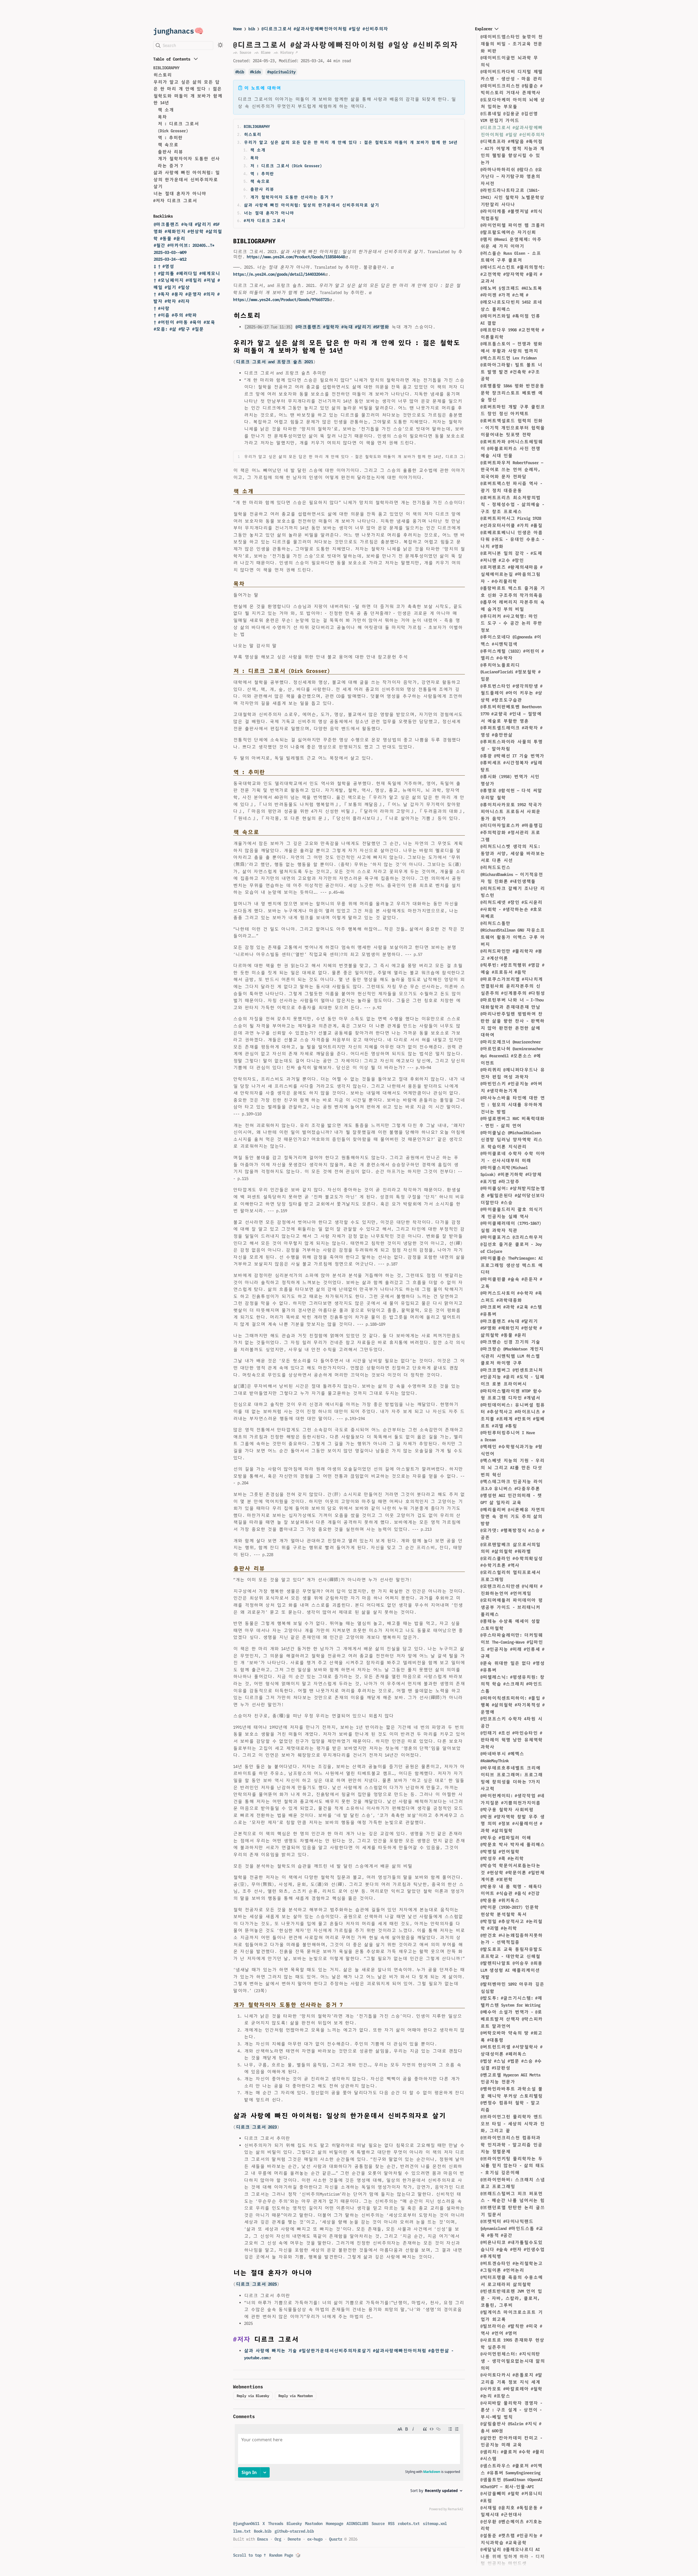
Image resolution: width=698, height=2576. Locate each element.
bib (252, 29)
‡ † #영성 (164, 266)
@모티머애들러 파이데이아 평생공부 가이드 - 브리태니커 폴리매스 (512, 1607)
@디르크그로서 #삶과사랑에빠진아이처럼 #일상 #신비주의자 (325, 29)
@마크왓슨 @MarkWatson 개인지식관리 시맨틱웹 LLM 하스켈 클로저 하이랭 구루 (512, 1356)
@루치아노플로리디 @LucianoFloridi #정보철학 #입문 (510, 672)
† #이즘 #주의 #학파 (175, 315)
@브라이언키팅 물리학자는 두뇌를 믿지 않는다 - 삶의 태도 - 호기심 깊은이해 (512, 2166)
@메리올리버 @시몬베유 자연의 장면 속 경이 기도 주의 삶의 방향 (513, 1517)
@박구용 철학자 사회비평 (507, 1810)
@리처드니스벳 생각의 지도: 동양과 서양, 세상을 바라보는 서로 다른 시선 (513, 853)
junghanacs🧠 (178, 31)
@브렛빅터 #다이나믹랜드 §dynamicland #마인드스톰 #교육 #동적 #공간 (512, 2228)
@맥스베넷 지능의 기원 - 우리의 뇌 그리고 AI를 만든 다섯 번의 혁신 (512, 1467)
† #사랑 (162, 308)
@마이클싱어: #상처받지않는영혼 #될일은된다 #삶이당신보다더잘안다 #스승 (513, 1195)
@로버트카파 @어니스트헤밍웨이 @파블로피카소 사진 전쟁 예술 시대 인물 (512, 449)
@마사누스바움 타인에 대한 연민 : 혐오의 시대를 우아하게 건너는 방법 (513, 1105)
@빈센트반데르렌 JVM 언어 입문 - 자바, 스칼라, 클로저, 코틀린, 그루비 (511, 2298)
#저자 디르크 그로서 (175, 201)
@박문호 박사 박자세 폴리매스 (513, 1844)
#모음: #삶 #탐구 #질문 (179, 329)
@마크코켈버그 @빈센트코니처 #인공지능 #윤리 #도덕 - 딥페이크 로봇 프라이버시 (512, 1377)
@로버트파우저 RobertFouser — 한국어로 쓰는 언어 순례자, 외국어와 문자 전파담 (512, 470)
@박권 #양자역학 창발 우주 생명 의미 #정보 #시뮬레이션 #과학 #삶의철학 (512, 1824)
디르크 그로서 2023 (256, 2127)
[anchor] (281, 241)
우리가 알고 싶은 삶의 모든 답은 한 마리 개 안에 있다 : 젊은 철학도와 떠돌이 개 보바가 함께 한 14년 (351, 142)
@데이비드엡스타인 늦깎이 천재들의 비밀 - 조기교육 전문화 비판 (512, 44)
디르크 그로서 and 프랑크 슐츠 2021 (274, 362)
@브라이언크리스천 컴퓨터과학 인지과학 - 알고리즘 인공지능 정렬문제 (511, 2145)
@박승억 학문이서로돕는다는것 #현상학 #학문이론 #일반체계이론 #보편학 (512, 1872)
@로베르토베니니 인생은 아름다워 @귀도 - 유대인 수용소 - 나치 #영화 (512, 539)
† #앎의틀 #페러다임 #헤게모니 (187, 273)
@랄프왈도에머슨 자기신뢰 (508, 232)
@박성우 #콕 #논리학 (502, 1858)
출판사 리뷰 (170, 152)
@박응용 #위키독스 (500, 1900)
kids (257, 72)
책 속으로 (168, 145)
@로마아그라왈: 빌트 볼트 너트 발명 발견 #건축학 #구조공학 (511, 372)
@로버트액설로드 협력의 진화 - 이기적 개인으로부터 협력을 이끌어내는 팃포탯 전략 (513, 428)
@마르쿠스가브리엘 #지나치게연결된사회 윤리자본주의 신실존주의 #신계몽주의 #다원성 (513, 986)
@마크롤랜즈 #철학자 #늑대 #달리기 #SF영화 (342, 327)
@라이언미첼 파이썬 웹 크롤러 (513, 225)
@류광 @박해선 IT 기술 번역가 (512, 756)
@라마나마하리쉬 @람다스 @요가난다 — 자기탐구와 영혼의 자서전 (511, 176)
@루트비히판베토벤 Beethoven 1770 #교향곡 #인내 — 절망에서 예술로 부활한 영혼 (511, 714)
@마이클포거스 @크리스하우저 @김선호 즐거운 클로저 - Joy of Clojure (512, 1244)
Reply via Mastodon (296, 2396)
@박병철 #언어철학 (500, 1852)
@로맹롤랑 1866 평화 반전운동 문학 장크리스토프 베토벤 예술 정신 (512, 393)
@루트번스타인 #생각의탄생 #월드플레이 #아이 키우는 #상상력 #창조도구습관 (511, 693)
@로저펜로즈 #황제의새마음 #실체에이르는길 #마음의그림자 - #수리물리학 (511, 574)
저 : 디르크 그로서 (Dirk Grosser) (286, 166)
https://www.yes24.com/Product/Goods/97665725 (281, 300)
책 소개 (166, 110)
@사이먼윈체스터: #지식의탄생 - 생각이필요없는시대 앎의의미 (513, 2361)
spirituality (282, 72)
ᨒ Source (242, 52)
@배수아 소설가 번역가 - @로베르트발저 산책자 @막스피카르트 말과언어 (512, 2019)
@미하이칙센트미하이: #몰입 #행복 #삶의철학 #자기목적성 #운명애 (512, 1705)
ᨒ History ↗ (286, 52)
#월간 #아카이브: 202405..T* (184, 245)
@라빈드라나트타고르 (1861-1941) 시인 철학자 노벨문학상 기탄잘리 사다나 (512, 197)
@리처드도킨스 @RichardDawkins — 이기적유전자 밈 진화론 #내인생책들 (512, 874)
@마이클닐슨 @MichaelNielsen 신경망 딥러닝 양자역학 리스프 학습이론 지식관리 (512, 1140)
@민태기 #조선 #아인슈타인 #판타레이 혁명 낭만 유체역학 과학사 (512, 1740)
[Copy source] (459, 457)
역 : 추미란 (170, 138)
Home (237, 29)
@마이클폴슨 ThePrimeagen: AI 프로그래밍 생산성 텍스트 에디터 (512, 1265)
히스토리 (163, 75)
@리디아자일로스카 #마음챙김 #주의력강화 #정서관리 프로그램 (512, 832)
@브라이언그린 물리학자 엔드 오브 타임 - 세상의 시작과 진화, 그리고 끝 (512, 2124)
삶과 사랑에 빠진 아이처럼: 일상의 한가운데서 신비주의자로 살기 (186, 179)
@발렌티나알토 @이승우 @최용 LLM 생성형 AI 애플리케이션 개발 (511, 1970)
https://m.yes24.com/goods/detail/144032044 (279, 274)
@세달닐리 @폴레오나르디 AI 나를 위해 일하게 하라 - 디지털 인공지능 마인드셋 (512, 2556)
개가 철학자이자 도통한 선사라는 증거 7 (291, 197)
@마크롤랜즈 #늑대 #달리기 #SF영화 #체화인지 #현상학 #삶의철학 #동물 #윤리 (188, 231)
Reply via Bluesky (253, 2396)
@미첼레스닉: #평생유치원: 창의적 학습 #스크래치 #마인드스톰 (512, 1684)
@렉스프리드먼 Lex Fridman (509, 358)
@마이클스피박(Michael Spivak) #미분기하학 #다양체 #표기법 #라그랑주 (511, 1175)
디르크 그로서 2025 (256, 2284)
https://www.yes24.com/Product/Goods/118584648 (296, 257)
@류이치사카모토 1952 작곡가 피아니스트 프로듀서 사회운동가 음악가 (511, 812)
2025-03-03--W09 (170, 252)
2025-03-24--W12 (170, 259)
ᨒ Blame (262, 52)
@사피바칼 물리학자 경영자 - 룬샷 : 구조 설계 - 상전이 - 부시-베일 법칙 (511, 2410)
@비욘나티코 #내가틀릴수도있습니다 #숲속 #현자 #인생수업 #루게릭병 (512, 2249)
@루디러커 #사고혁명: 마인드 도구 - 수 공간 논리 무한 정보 (511, 623)
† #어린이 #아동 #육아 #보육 (184, 322)
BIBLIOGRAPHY (166, 68)
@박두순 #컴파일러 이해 (506, 1838)
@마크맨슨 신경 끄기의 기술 (510, 1342)
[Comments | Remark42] (349, 2469)
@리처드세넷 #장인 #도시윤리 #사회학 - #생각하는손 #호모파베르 (511, 909)
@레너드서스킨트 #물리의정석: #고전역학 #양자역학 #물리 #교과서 (513, 274)
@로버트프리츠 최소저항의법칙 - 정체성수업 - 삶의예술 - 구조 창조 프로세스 (512, 505)
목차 (162, 117)
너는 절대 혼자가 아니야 (180, 193)
